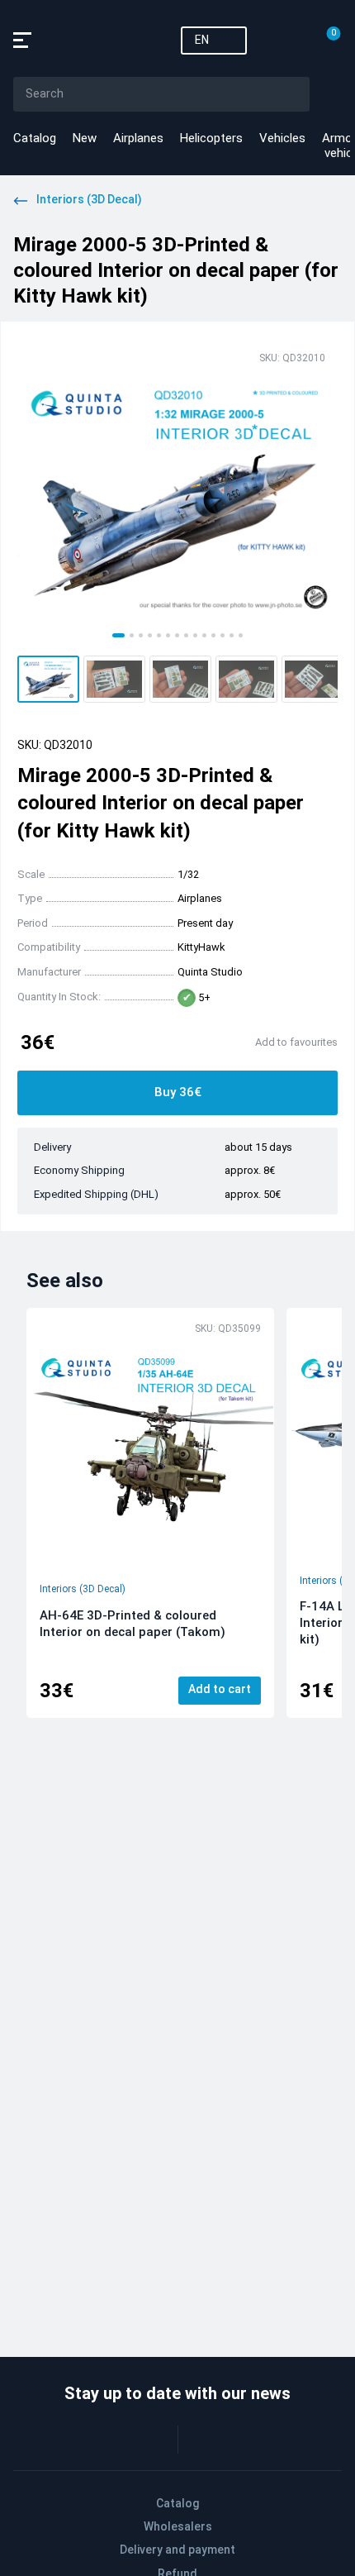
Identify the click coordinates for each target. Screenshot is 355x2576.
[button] (48, 679)
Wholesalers (178, 2526)
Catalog (35, 138)
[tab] (118, 635)
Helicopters (211, 138)
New (85, 138)
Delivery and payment (177, 2550)
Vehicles (282, 138)
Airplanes (138, 138)
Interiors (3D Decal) (83, 1589)
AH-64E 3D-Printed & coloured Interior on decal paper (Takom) (133, 1624)
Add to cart (220, 1689)
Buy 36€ (178, 1092)
